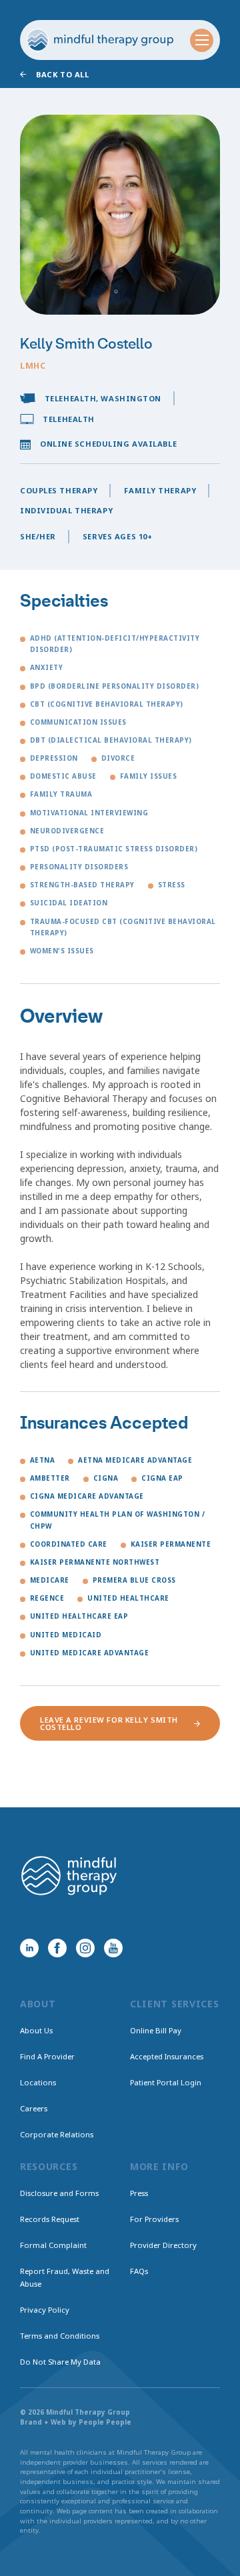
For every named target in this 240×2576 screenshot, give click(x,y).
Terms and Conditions (60, 2336)
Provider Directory (163, 2245)
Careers (34, 2108)
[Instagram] (85, 1948)
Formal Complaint (53, 2245)
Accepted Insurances (167, 2056)
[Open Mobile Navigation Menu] (202, 40)
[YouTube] (113, 1948)
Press (139, 2193)
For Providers (154, 2219)
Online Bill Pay (156, 2030)
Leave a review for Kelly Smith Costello (109, 1723)
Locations (38, 2082)
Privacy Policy (45, 2310)
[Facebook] (57, 1948)
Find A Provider (47, 2056)
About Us (36, 2030)
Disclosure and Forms (59, 2193)
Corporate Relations (57, 2134)
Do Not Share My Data (60, 2362)
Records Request (50, 2219)
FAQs (139, 2271)
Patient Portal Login (166, 2082)
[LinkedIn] (29, 1948)
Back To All (62, 74)
